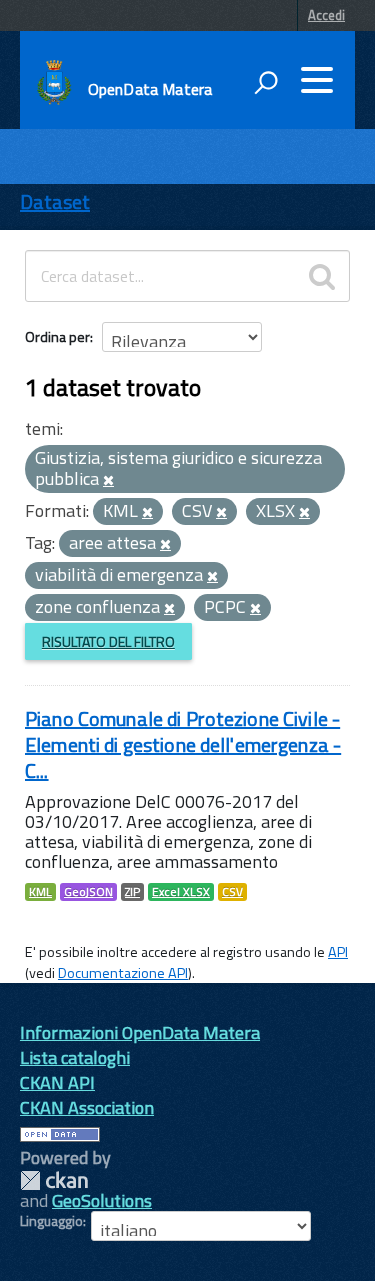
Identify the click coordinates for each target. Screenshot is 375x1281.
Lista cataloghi (75, 1057)
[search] (322, 276)
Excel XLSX (181, 892)
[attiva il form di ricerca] (266, 82)
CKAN (54, 1180)
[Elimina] (108, 481)
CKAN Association (87, 1107)
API (338, 952)
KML (40, 892)
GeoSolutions (102, 1200)
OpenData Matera (150, 89)
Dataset (55, 201)
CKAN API (57, 1082)
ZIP (132, 892)
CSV (232, 892)
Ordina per (57, 336)
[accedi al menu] (317, 80)
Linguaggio (51, 1221)
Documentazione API (123, 973)
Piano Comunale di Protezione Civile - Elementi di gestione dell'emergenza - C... (183, 744)
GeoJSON (88, 892)
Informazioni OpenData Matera (140, 1032)
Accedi (326, 15)
